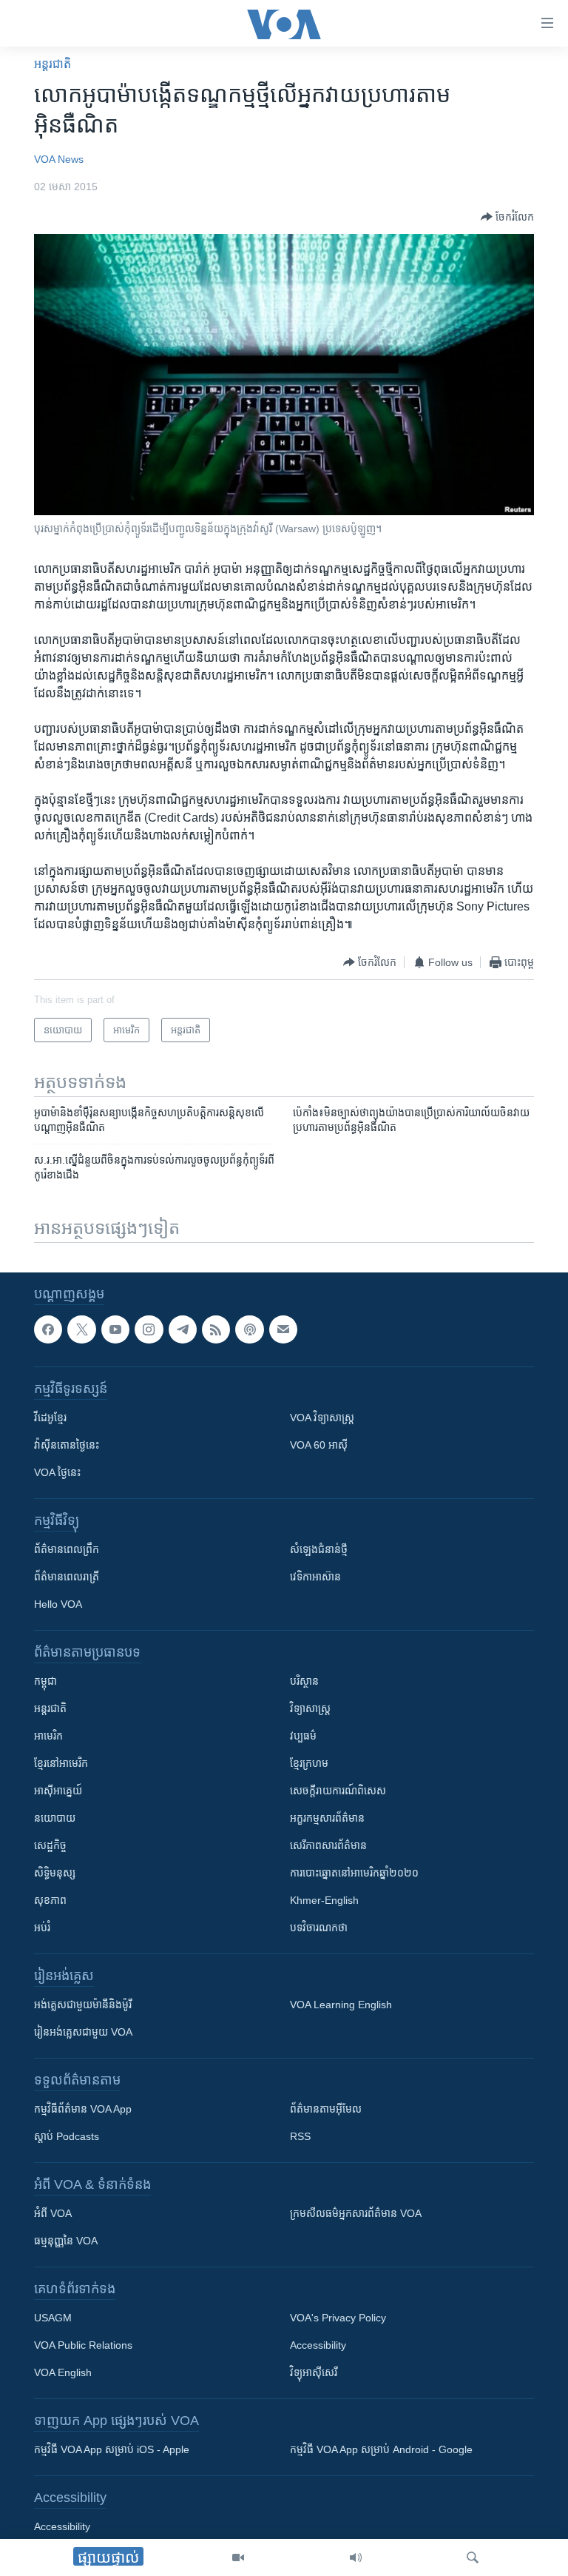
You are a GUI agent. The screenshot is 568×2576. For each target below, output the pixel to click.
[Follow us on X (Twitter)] (81, 1329)
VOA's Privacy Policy (338, 2318)
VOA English (63, 2372)
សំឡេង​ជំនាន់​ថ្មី (319, 1549)
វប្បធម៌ (303, 1736)
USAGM (53, 2318)
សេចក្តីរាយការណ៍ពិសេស (338, 1791)
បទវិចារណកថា (319, 1928)
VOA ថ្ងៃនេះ (57, 1472)
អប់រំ (42, 1928)
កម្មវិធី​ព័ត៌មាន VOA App (83, 2109)
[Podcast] (249, 1329)
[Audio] (356, 2557)
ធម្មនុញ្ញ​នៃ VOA (66, 2241)
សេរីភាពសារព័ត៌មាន (328, 1845)
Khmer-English (324, 1900)
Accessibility (318, 2345)
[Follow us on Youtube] (115, 1329)
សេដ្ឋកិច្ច (50, 1845)
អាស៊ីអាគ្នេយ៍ (58, 1791)
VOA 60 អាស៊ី (319, 1445)
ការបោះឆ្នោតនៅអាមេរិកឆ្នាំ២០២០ (354, 1873)
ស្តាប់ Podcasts (67, 2136)
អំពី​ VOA (53, 2213)
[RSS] (216, 1329)
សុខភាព (50, 1900)
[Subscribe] (283, 1329)
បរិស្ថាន (304, 1681)
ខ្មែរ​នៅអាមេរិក (61, 1763)
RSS (300, 2136)
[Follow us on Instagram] (149, 1329)
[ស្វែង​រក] (473, 2557)
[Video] (238, 2557)
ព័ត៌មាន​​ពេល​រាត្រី (67, 1577)
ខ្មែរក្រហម (309, 1763)
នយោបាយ (55, 1818)
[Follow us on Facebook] (48, 1329)
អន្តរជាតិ (53, 64)
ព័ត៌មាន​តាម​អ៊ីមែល (326, 2109)
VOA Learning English (341, 2005)
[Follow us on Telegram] (183, 1329)
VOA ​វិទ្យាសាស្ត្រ (322, 1418)
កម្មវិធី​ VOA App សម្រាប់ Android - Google (381, 2449)
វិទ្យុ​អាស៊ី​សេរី (314, 2372)
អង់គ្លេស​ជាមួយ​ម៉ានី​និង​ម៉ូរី (83, 2005)
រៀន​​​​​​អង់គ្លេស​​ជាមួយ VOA (83, 2032)
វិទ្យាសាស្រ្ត (310, 1708)
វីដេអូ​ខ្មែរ (50, 1418)
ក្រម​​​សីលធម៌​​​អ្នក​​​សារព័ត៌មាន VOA (356, 2213)
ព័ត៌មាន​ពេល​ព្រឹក (67, 1549)
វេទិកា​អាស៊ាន (315, 1577)
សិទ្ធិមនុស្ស (55, 1873)
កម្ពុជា (45, 1681)
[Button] (507, 217)
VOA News (59, 159)
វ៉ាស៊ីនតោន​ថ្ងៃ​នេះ (67, 1445)
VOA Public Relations (83, 2345)
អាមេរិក (48, 1736)
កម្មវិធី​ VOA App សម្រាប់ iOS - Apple (112, 2449)
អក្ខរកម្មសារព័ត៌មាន (327, 1818)
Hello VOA (58, 1604)
